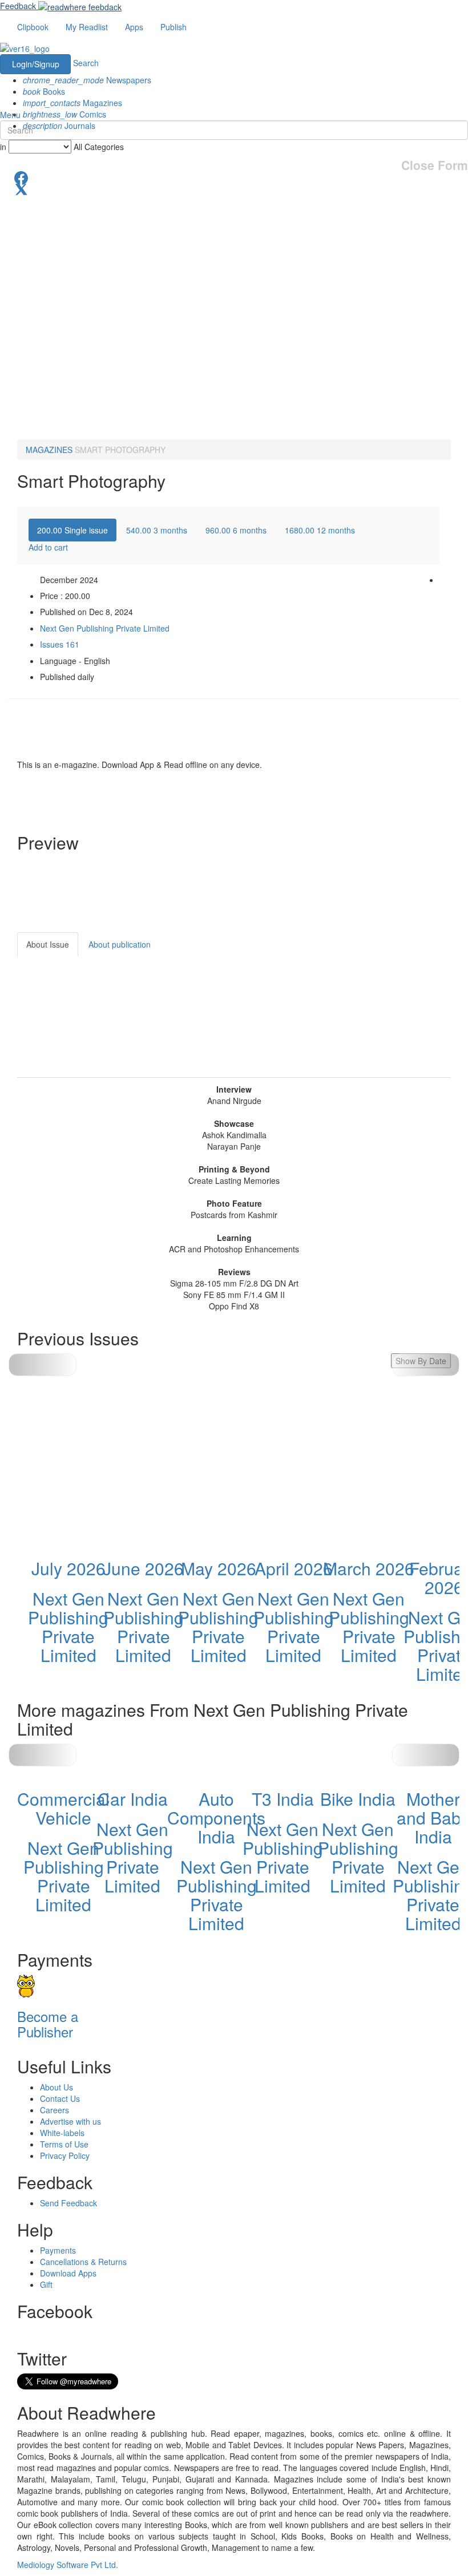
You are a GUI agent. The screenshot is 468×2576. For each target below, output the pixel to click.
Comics (64, 114)
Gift (46, 2284)
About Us (57, 2087)
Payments (58, 2250)
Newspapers (87, 80)
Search (86, 63)
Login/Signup (36, 64)
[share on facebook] (234, 177)
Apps (134, 27)
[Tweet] (234, 188)
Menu (10, 115)
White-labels (62, 2133)
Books (44, 91)
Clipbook (33, 27)
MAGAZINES (49, 450)
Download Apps (68, 2273)
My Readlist (87, 27)
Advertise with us (70, 2121)
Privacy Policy (65, 2156)
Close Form (435, 165)
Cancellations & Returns (83, 2262)
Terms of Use (64, 2144)
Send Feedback (68, 2203)
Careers (55, 2110)
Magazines (72, 103)
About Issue (48, 944)
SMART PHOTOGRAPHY (120, 450)
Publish (174, 27)
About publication (120, 944)
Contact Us (60, 2098)
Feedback (18, 6)
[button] (426, 1755)
